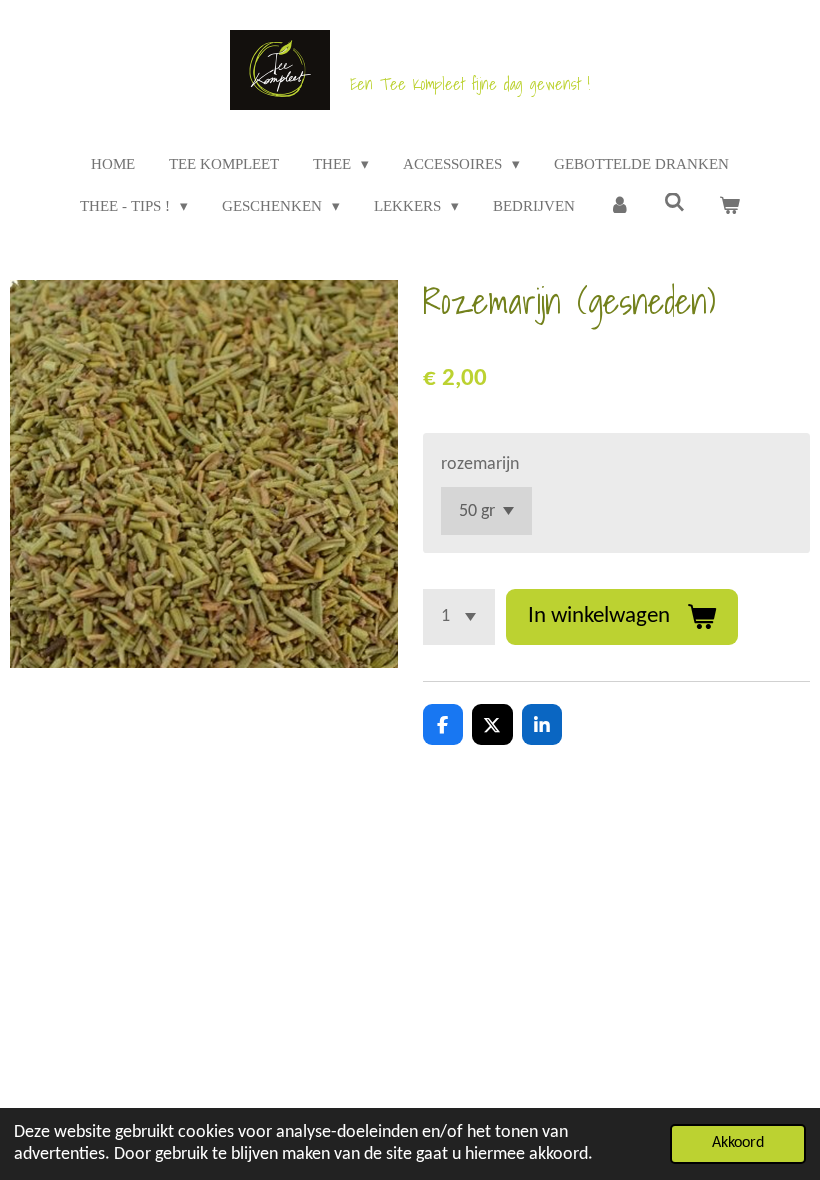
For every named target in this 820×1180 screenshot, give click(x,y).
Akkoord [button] (738, 1143)
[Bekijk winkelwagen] (729, 206)
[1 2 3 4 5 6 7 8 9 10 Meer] (459, 617)
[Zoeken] (674, 203)
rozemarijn (480, 464)
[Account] (619, 206)
